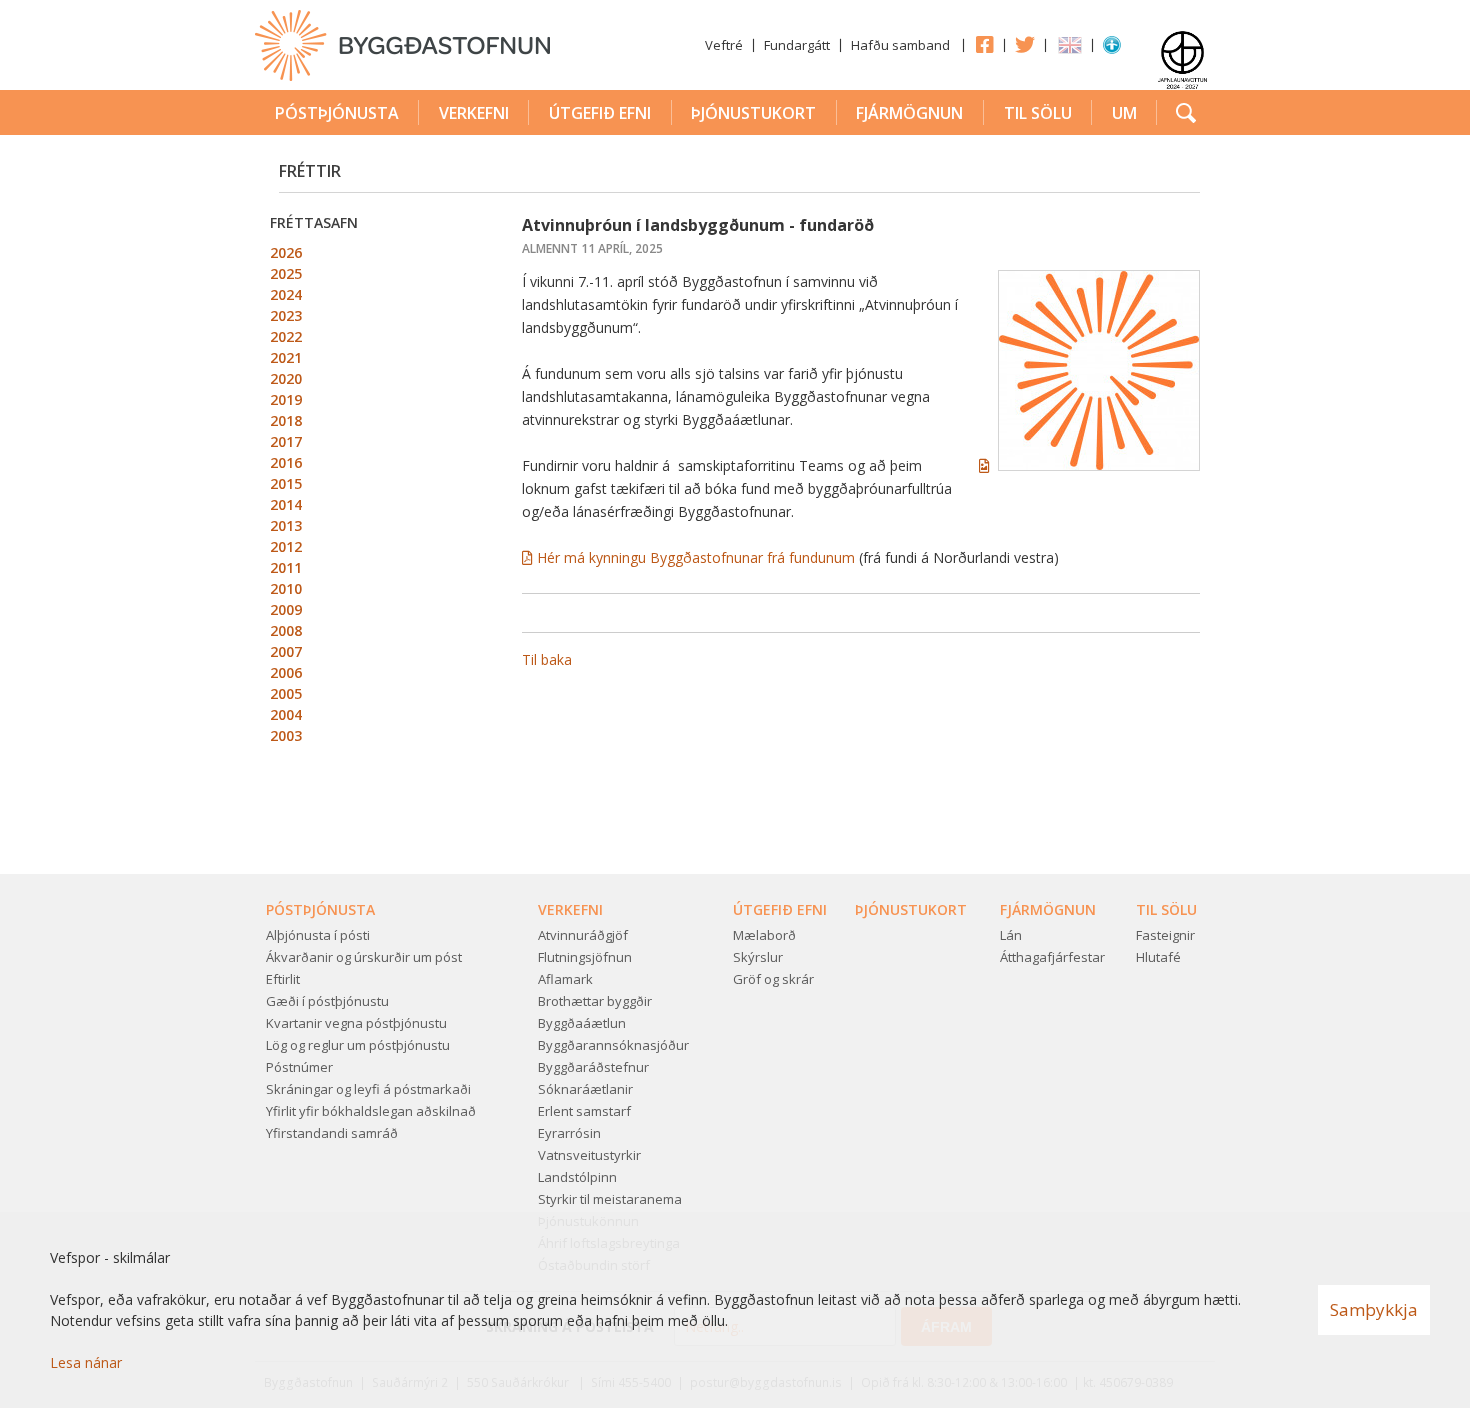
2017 (286, 441)
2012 (286, 546)
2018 (286, 420)
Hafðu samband (900, 45)
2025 (286, 273)
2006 (286, 672)
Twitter (1025, 44)
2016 (286, 462)
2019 (286, 399)
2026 (286, 252)
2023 (286, 315)
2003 (286, 735)
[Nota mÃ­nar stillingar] (1112, 49)
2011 (286, 567)
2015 (286, 483)
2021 (286, 357)
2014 (286, 504)
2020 (286, 378)
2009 (286, 609)
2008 (286, 630)
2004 (286, 714)
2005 (286, 693)
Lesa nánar (86, 1362)
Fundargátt (797, 45)
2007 (286, 651)
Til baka (547, 659)
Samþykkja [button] (1374, 1309)
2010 (286, 588)
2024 (286, 294)
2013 (286, 525)
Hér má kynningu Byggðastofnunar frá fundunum (696, 557)
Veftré (724, 45)
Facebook (984, 44)
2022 (286, 336)
